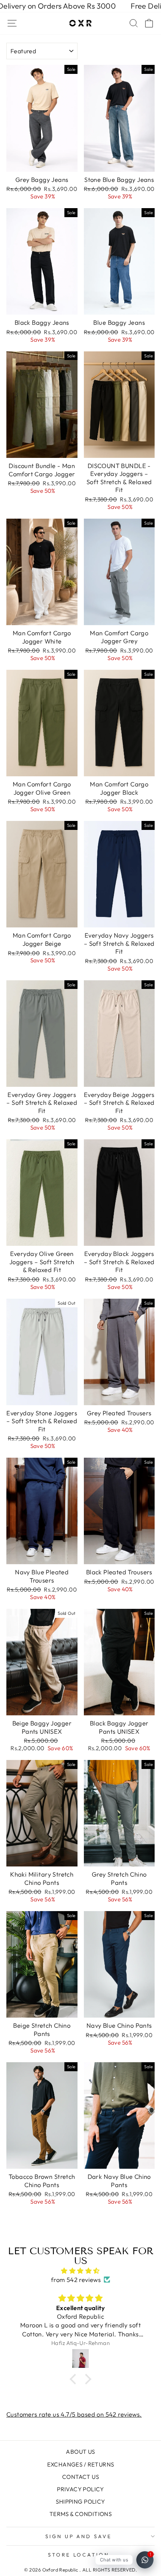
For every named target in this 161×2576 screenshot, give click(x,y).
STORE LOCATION (79, 2555)
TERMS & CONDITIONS (80, 2514)
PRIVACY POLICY (80, 2489)
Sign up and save (79, 2536)
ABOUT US (80, 2452)
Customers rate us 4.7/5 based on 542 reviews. (74, 2414)
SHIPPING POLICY (80, 2502)
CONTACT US (80, 2477)
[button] (75, 2379)
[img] (80, 2271)
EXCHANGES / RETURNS (81, 2464)
